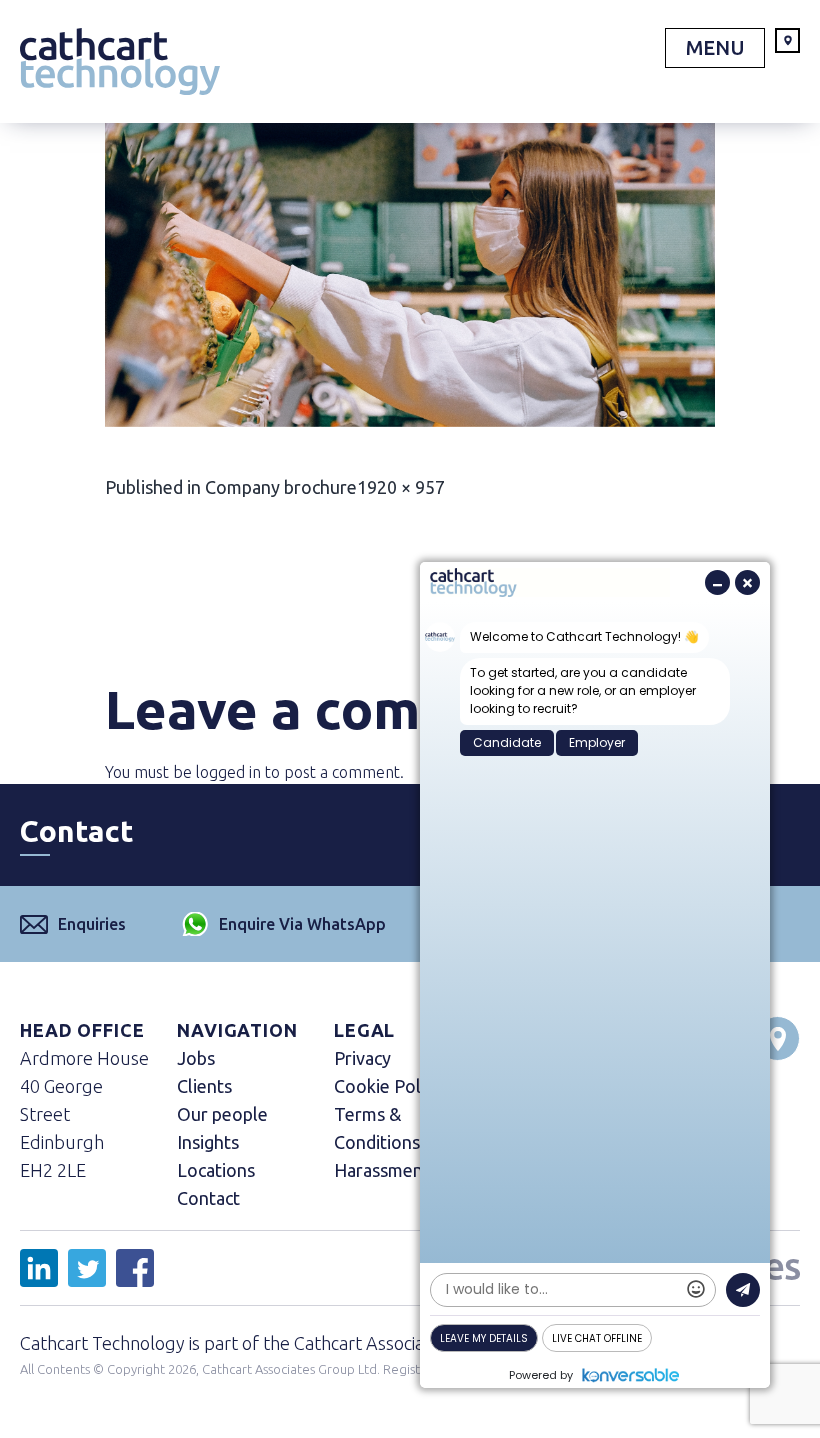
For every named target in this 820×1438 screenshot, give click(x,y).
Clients (204, 1086)
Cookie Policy (388, 1086)
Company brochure (281, 487)
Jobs (196, 1058)
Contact (208, 1198)
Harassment (382, 1170)
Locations (216, 1170)
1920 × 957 (401, 487)
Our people (222, 1114)
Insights (208, 1142)
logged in (228, 772)
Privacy (362, 1058)
